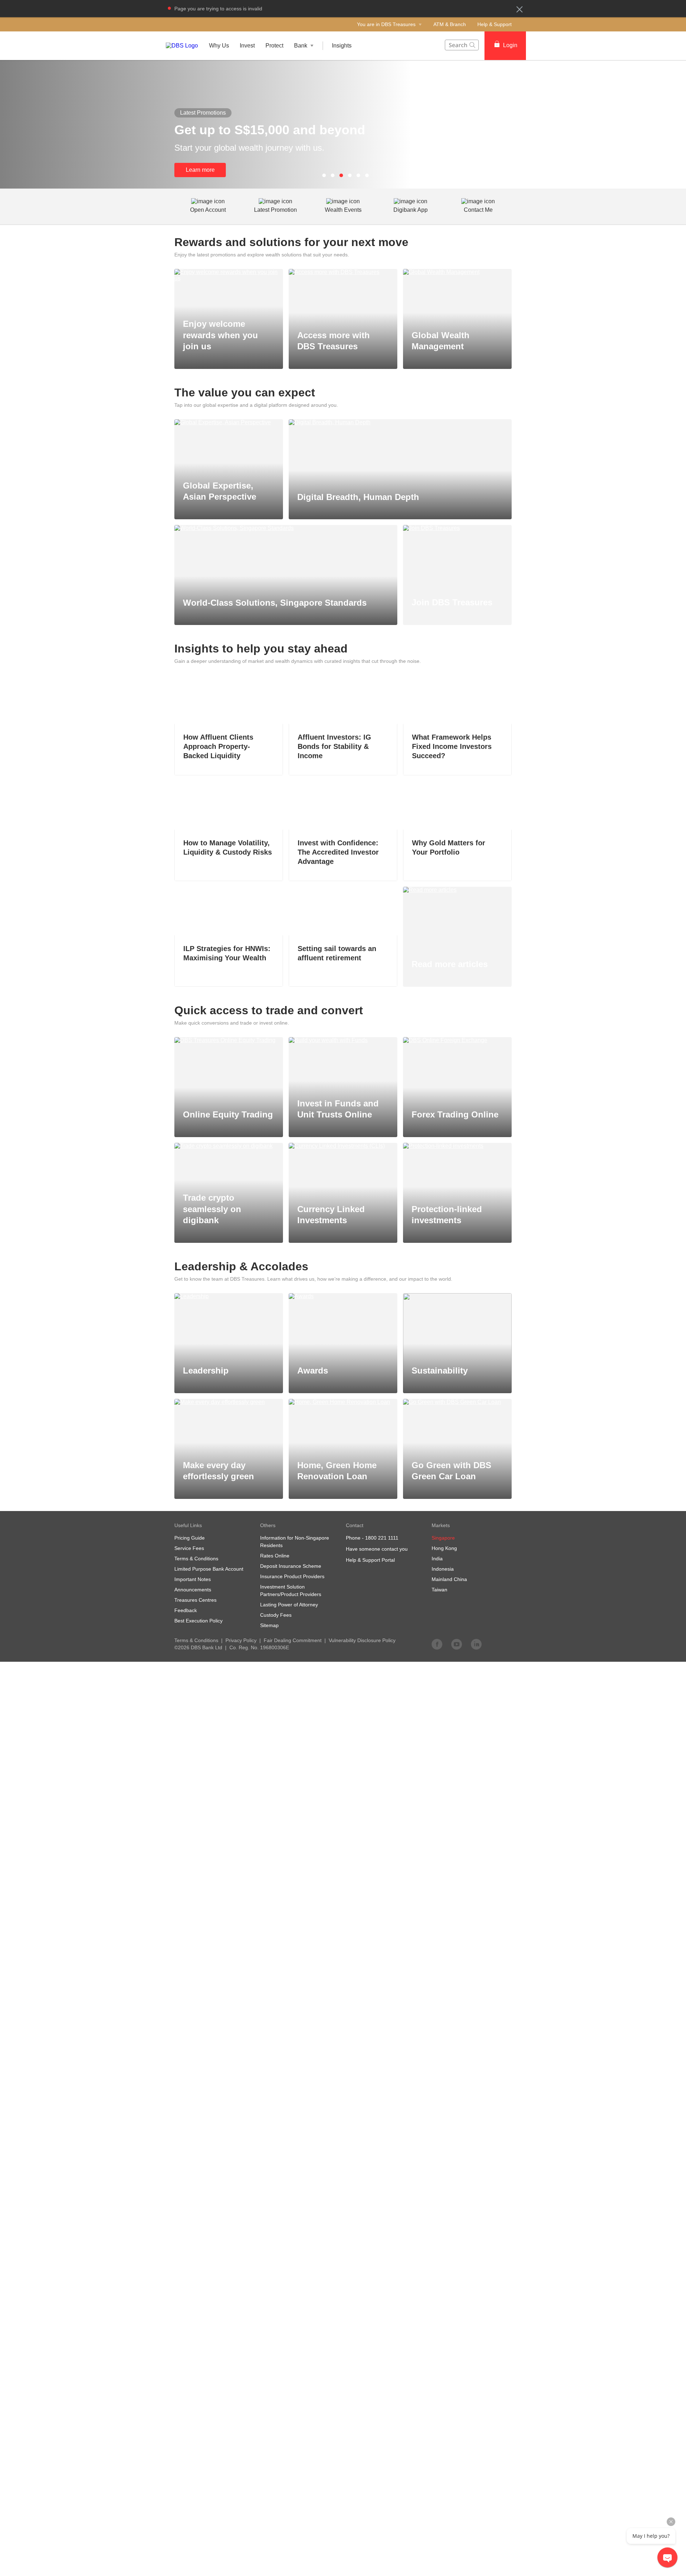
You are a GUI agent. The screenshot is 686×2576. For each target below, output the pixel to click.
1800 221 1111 (382, 1538)
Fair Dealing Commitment (293, 1640)
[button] (520, 9)
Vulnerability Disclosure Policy (362, 1640)
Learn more (200, 170)
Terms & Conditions (196, 1640)
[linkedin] (476, 1644)
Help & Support (494, 24)
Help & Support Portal (370, 1560)
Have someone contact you (377, 1549)
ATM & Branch (450, 24)
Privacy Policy (241, 1640)
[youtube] (457, 1644)
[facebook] (437, 1644)
